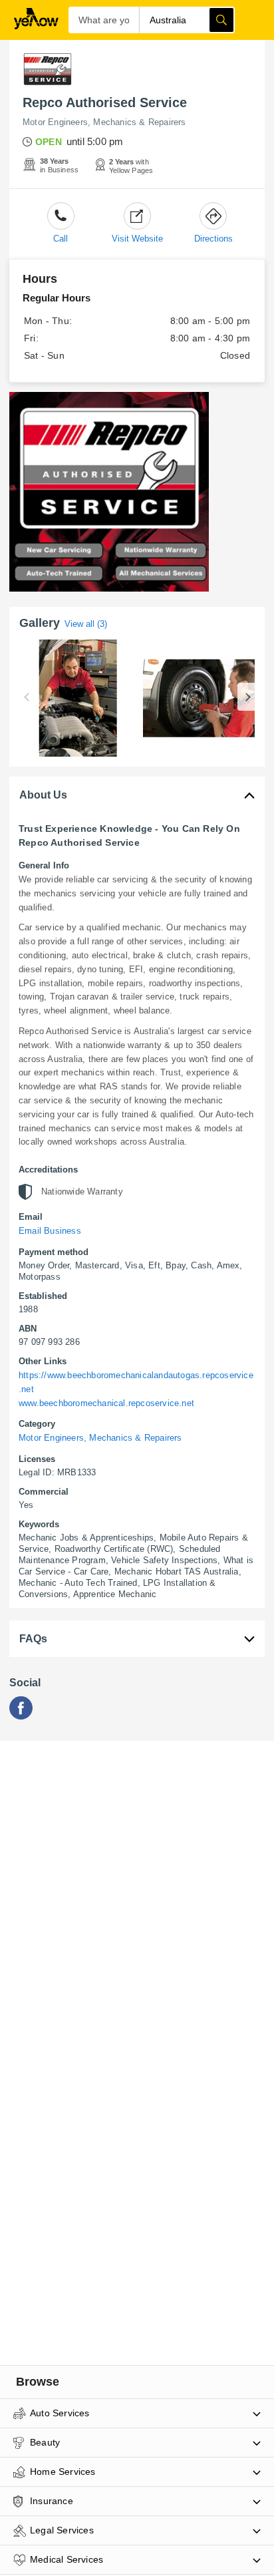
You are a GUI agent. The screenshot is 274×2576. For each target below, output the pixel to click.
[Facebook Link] (21, 1716)
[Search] (221, 20)
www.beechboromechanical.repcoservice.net (106, 1403)
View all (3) (86, 624)
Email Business (50, 1231)
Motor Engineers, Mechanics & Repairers (104, 122)
